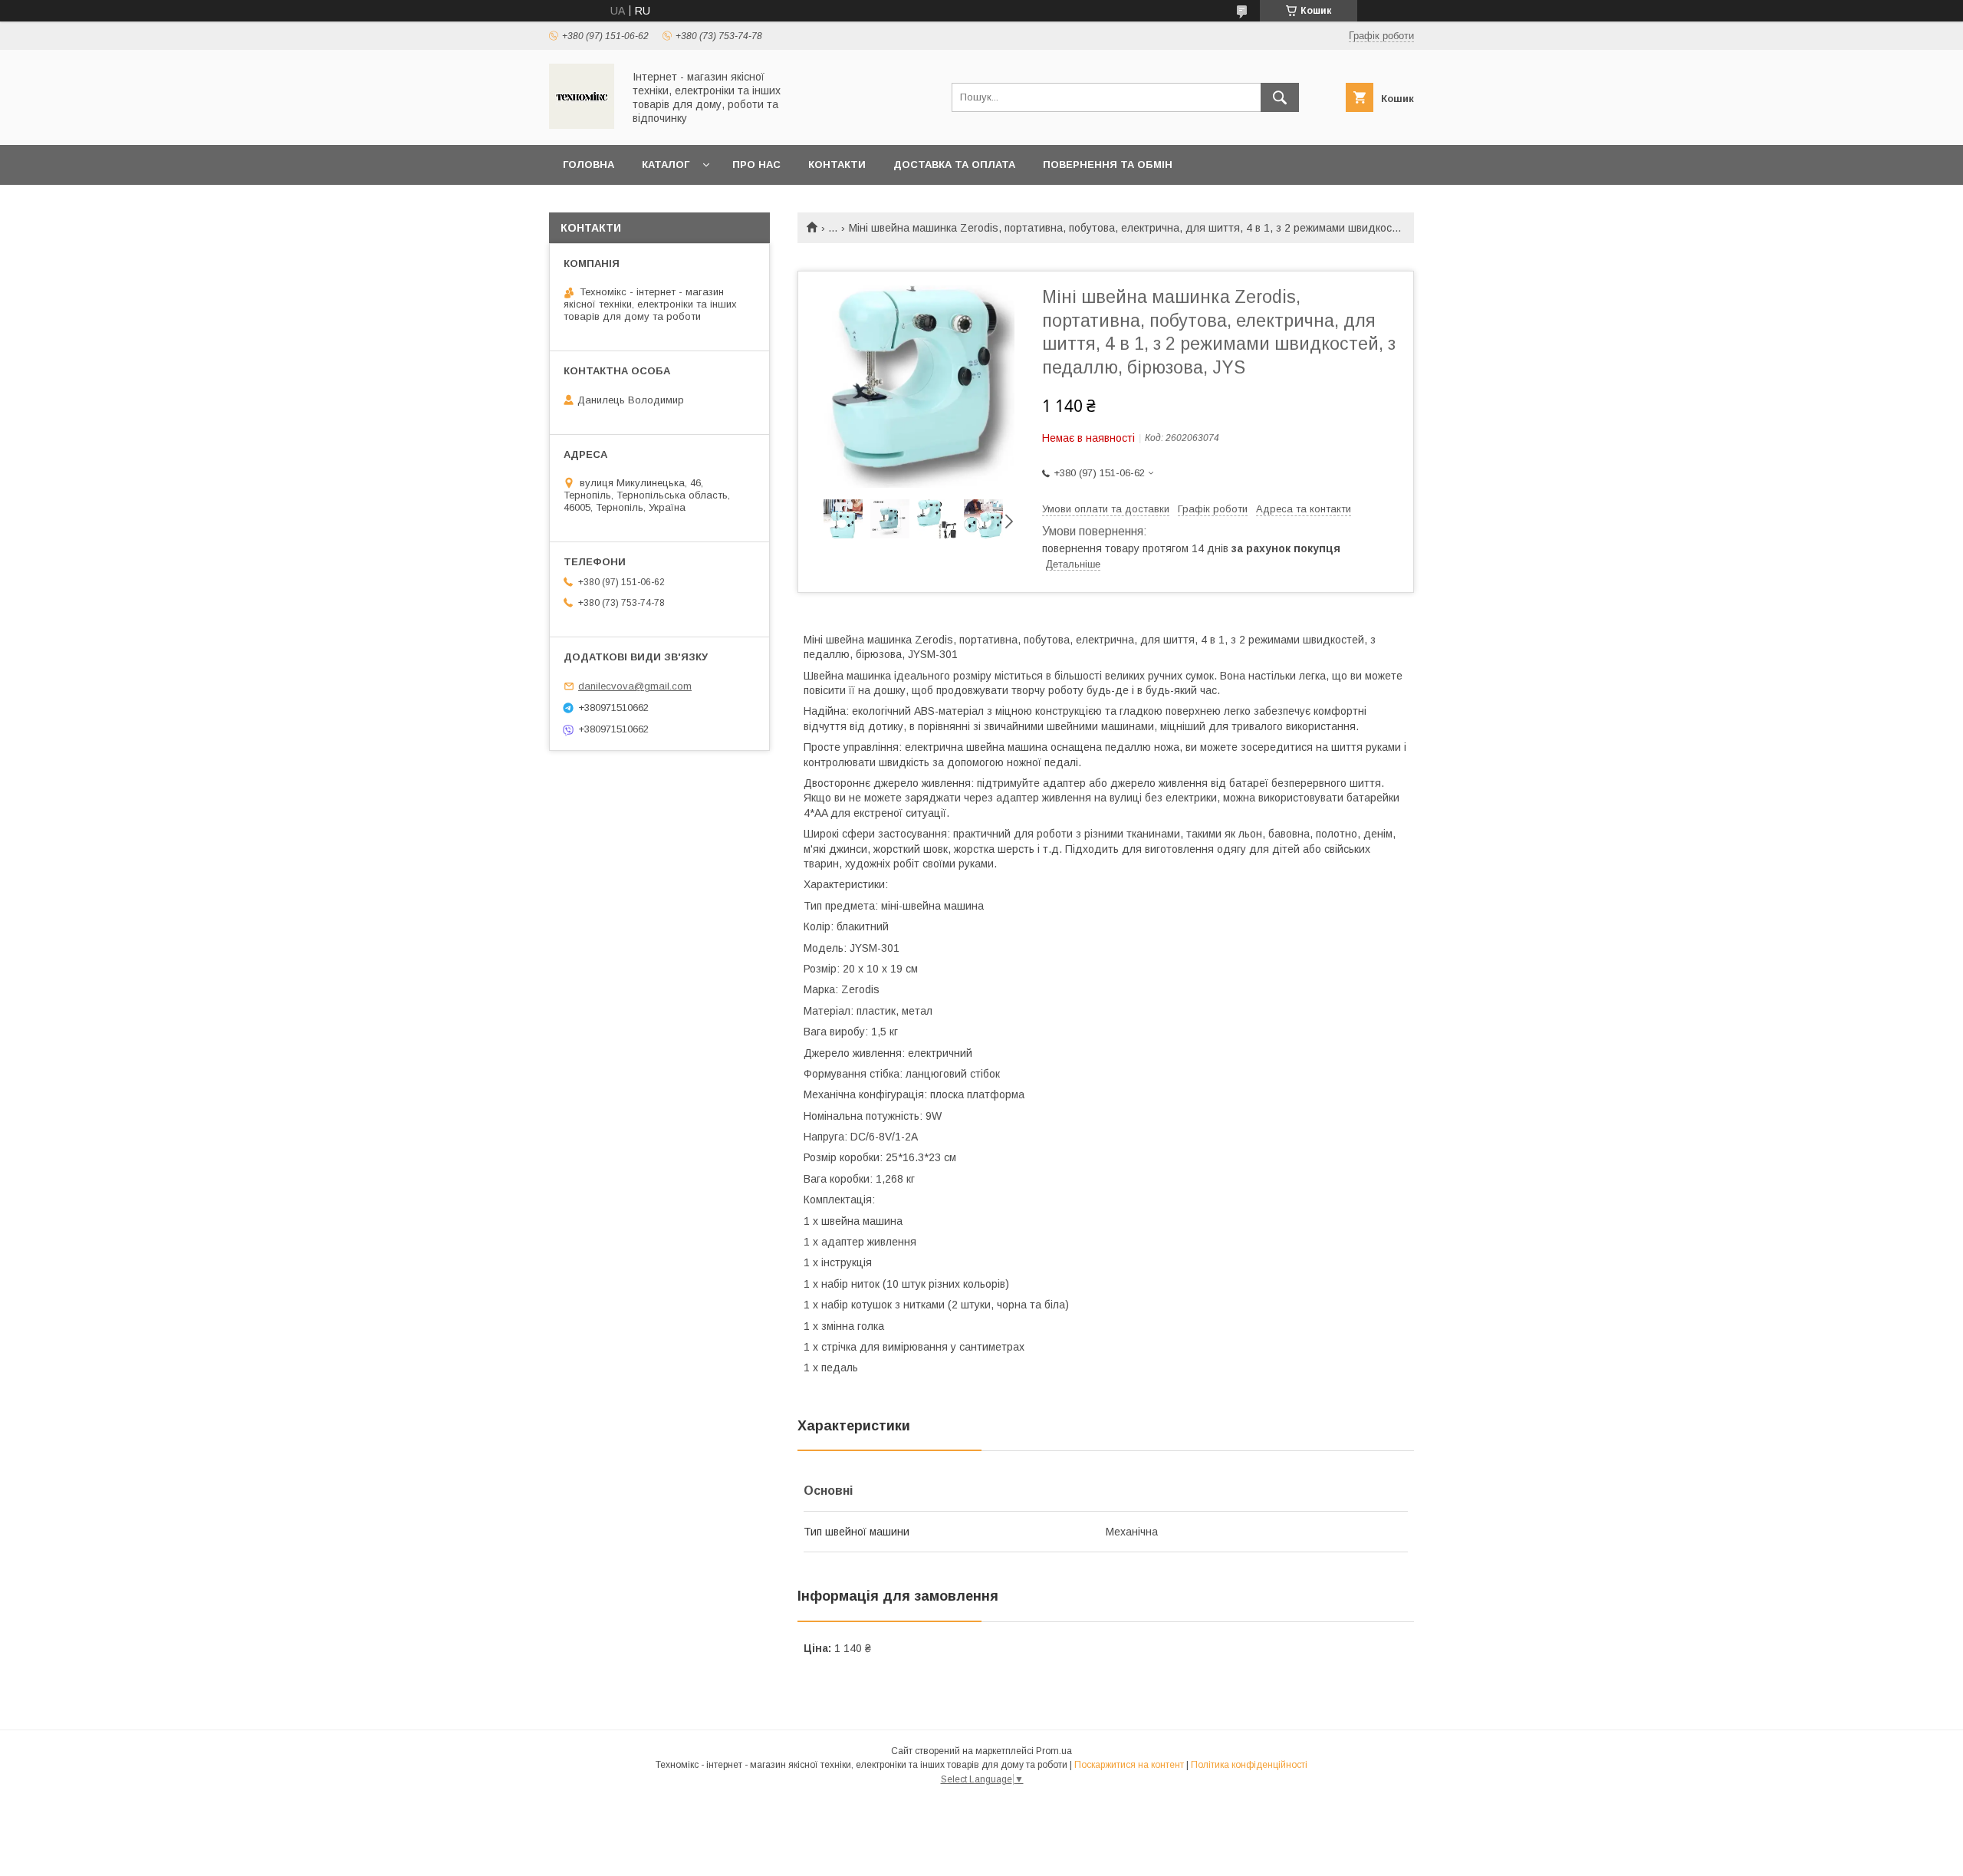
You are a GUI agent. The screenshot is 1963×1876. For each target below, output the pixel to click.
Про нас (756, 165)
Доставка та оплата (954, 165)
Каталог (666, 165)
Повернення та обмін (1108, 165)
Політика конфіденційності (1249, 1765)
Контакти (837, 165)
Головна (589, 165)
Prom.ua (1054, 1751)
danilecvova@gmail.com (635, 686)
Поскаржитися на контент (1129, 1765)
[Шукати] (1280, 97)
